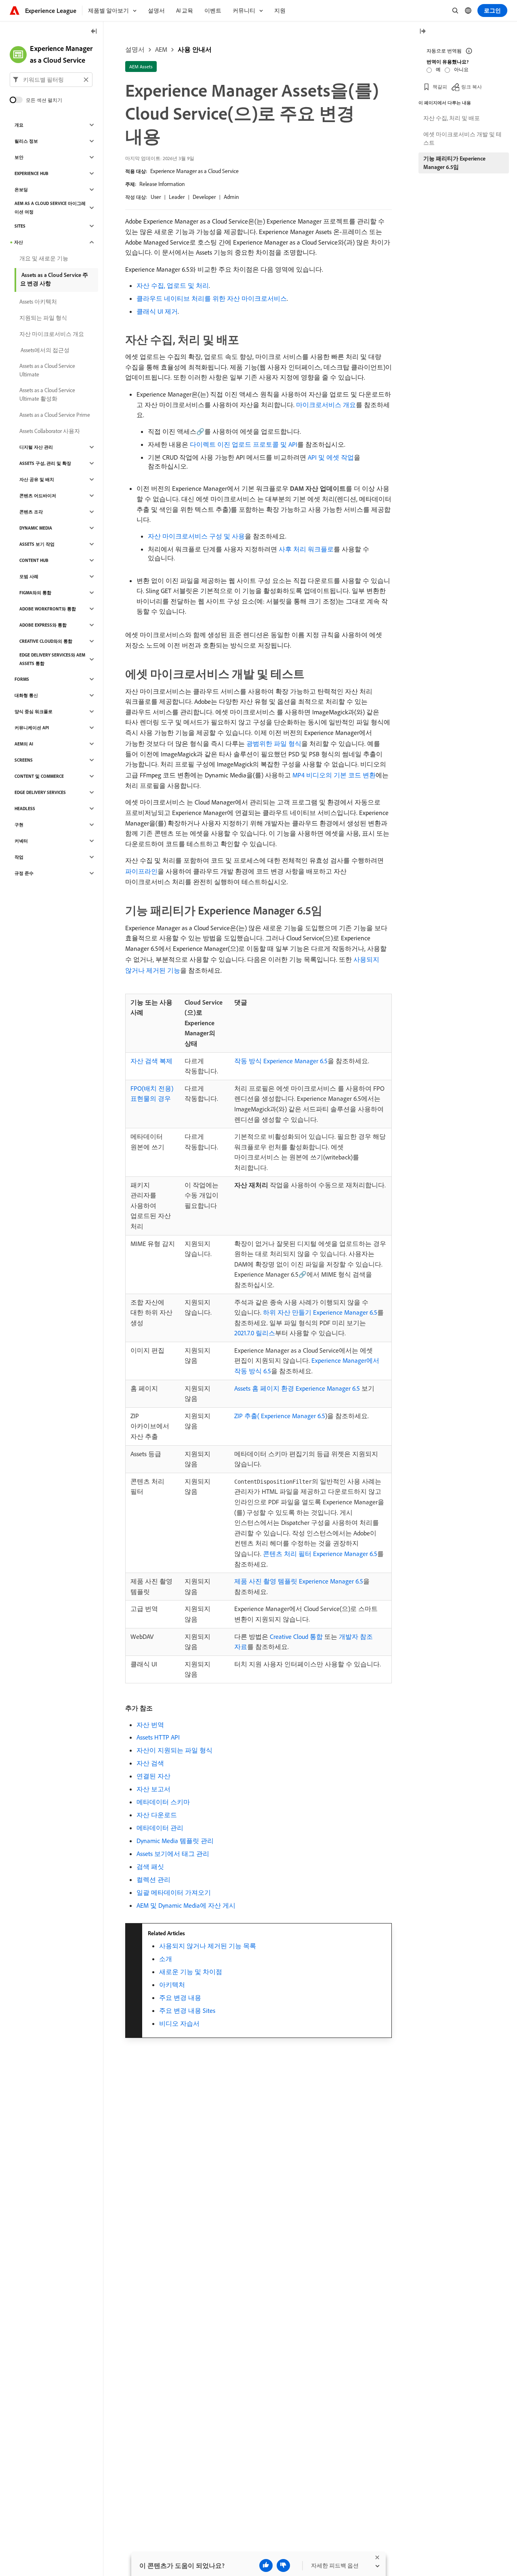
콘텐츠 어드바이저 (38, 496)
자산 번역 (150, 1725)
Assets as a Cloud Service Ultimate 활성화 (47, 394)
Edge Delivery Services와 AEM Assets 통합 (52, 659)
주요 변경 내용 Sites (187, 2010)
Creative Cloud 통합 (296, 1636)
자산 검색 (150, 1763)
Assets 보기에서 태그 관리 (173, 1854)
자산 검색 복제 (151, 1061)
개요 (19, 125)
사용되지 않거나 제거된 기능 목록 (208, 1946)
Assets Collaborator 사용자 (50, 431)
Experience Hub (32, 173)
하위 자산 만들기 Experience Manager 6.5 (320, 1312)
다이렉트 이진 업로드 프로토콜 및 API (244, 444)
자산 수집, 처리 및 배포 (452, 118)
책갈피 (440, 87)
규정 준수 (24, 873)
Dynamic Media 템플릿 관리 (175, 1841)
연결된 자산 (153, 1776)
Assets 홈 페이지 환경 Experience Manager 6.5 (297, 1388)
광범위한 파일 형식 (274, 743)
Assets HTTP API (158, 1737)
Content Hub (34, 560)
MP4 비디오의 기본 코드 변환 (334, 775)
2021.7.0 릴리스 (255, 1333)
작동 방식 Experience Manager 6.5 (281, 1061)
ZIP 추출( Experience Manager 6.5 (280, 1416)
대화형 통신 (26, 695)
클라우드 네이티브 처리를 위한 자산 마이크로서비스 (212, 298)
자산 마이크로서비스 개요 (52, 334)
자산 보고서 (153, 1789)
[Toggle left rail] (94, 32)
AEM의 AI (24, 744)
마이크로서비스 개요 (326, 405)
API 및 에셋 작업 (331, 457)
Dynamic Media (36, 528)
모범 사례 (29, 576)
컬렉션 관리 (153, 1879)
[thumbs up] (266, 2565)
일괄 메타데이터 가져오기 (174, 1892)
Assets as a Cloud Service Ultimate (47, 370)
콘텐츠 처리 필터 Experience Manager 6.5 (320, 1554)
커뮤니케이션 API (32, 728)
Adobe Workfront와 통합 (48, 609)
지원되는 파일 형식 (43, 318)
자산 (19, 242)
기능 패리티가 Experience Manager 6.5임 (454, 163)
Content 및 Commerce (39, 776)
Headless (25, 809)
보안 (19, 157)
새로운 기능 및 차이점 (191, 1972)
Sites (20, 226)
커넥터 (21, 841)
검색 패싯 (150, 1867)
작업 (19, 857)
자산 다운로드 (157, 1815)
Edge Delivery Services (40, 792)
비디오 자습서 (179, 2023)
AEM (161, 49)
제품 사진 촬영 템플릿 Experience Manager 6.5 (299, 1581)
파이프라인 (141, 871)
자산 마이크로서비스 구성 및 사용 (196, 536)
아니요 (461, 69)
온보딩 (21, 190)
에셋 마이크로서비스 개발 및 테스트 (462, 138)
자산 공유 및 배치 (37, 479)
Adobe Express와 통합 (43, 625)
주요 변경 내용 (180, 1997)
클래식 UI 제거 (157, 311)
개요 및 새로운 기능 (44, 258)
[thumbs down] (283, 2565)
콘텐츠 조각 (31, 512)
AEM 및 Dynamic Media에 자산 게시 (186, 1905)
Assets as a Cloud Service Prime (55, 415)
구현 (19, 825)
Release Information (162, 184)
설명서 (135, 49)
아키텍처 (172, 1985)
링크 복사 (472, 87)
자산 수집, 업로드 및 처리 (173, 285)
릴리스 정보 (26, 141)
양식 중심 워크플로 (34, 712)
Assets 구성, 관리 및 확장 (45, 463)
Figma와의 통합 (35, 593)
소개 (166, 1959)
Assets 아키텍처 (38, 302)
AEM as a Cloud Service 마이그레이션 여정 (50, 208)
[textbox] (51, 80)
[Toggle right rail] (422, 32)
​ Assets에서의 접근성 (44, 350)
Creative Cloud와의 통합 (46, 641)
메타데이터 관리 (160, 1828)
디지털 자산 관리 (36, 447)
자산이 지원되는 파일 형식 (174, 1750)
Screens (24, 760)
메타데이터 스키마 (163, 1802)
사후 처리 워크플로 (306, 549)
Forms (22, 679)
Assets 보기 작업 (37, 544)
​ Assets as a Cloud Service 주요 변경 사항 (54, 279)
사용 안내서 (195, 49)
